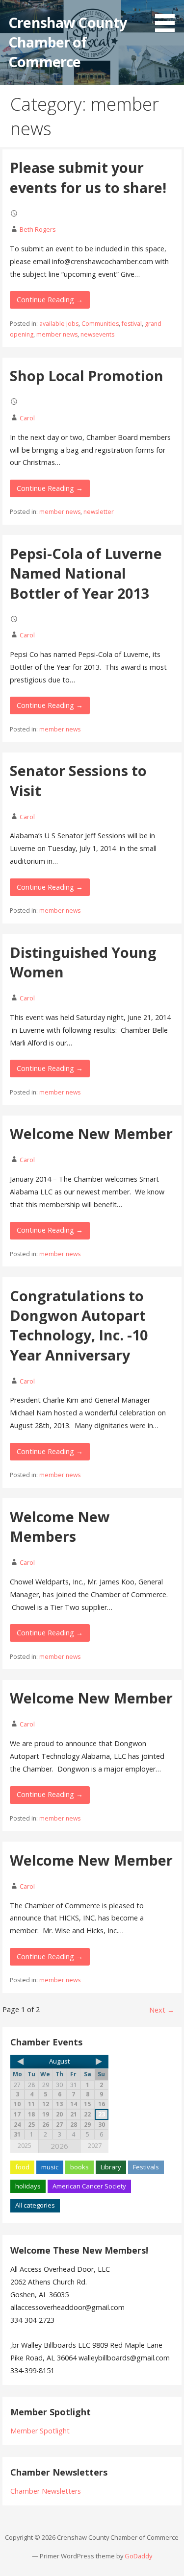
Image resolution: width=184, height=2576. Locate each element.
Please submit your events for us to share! (88, 177)
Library (111, 2167)
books (79, 2167)
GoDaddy (138, 2556)
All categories (35, 2205)
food (22, 2167)
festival (132, 324)
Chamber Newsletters (46, 2491)
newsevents (97, 334)
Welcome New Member (91, 1133)
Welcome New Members (60, 1526)
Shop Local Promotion (87, 376)
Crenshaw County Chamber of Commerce (67, 42)
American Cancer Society (89, 2186)
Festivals (146, 2167)
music (50, 2167)
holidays (28, 2186)
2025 (25, 2145)
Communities (100, 324)
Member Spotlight (40, 2431)
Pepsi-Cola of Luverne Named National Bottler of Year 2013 (86, 573)
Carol (27, 418)
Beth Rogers (38, 229)
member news (57, 334)
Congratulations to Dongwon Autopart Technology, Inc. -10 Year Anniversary (79, 1325)
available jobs (59, 324)
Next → (162, 2010)
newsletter (99, 512)
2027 (95, 2145)
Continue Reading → (50, 300)
